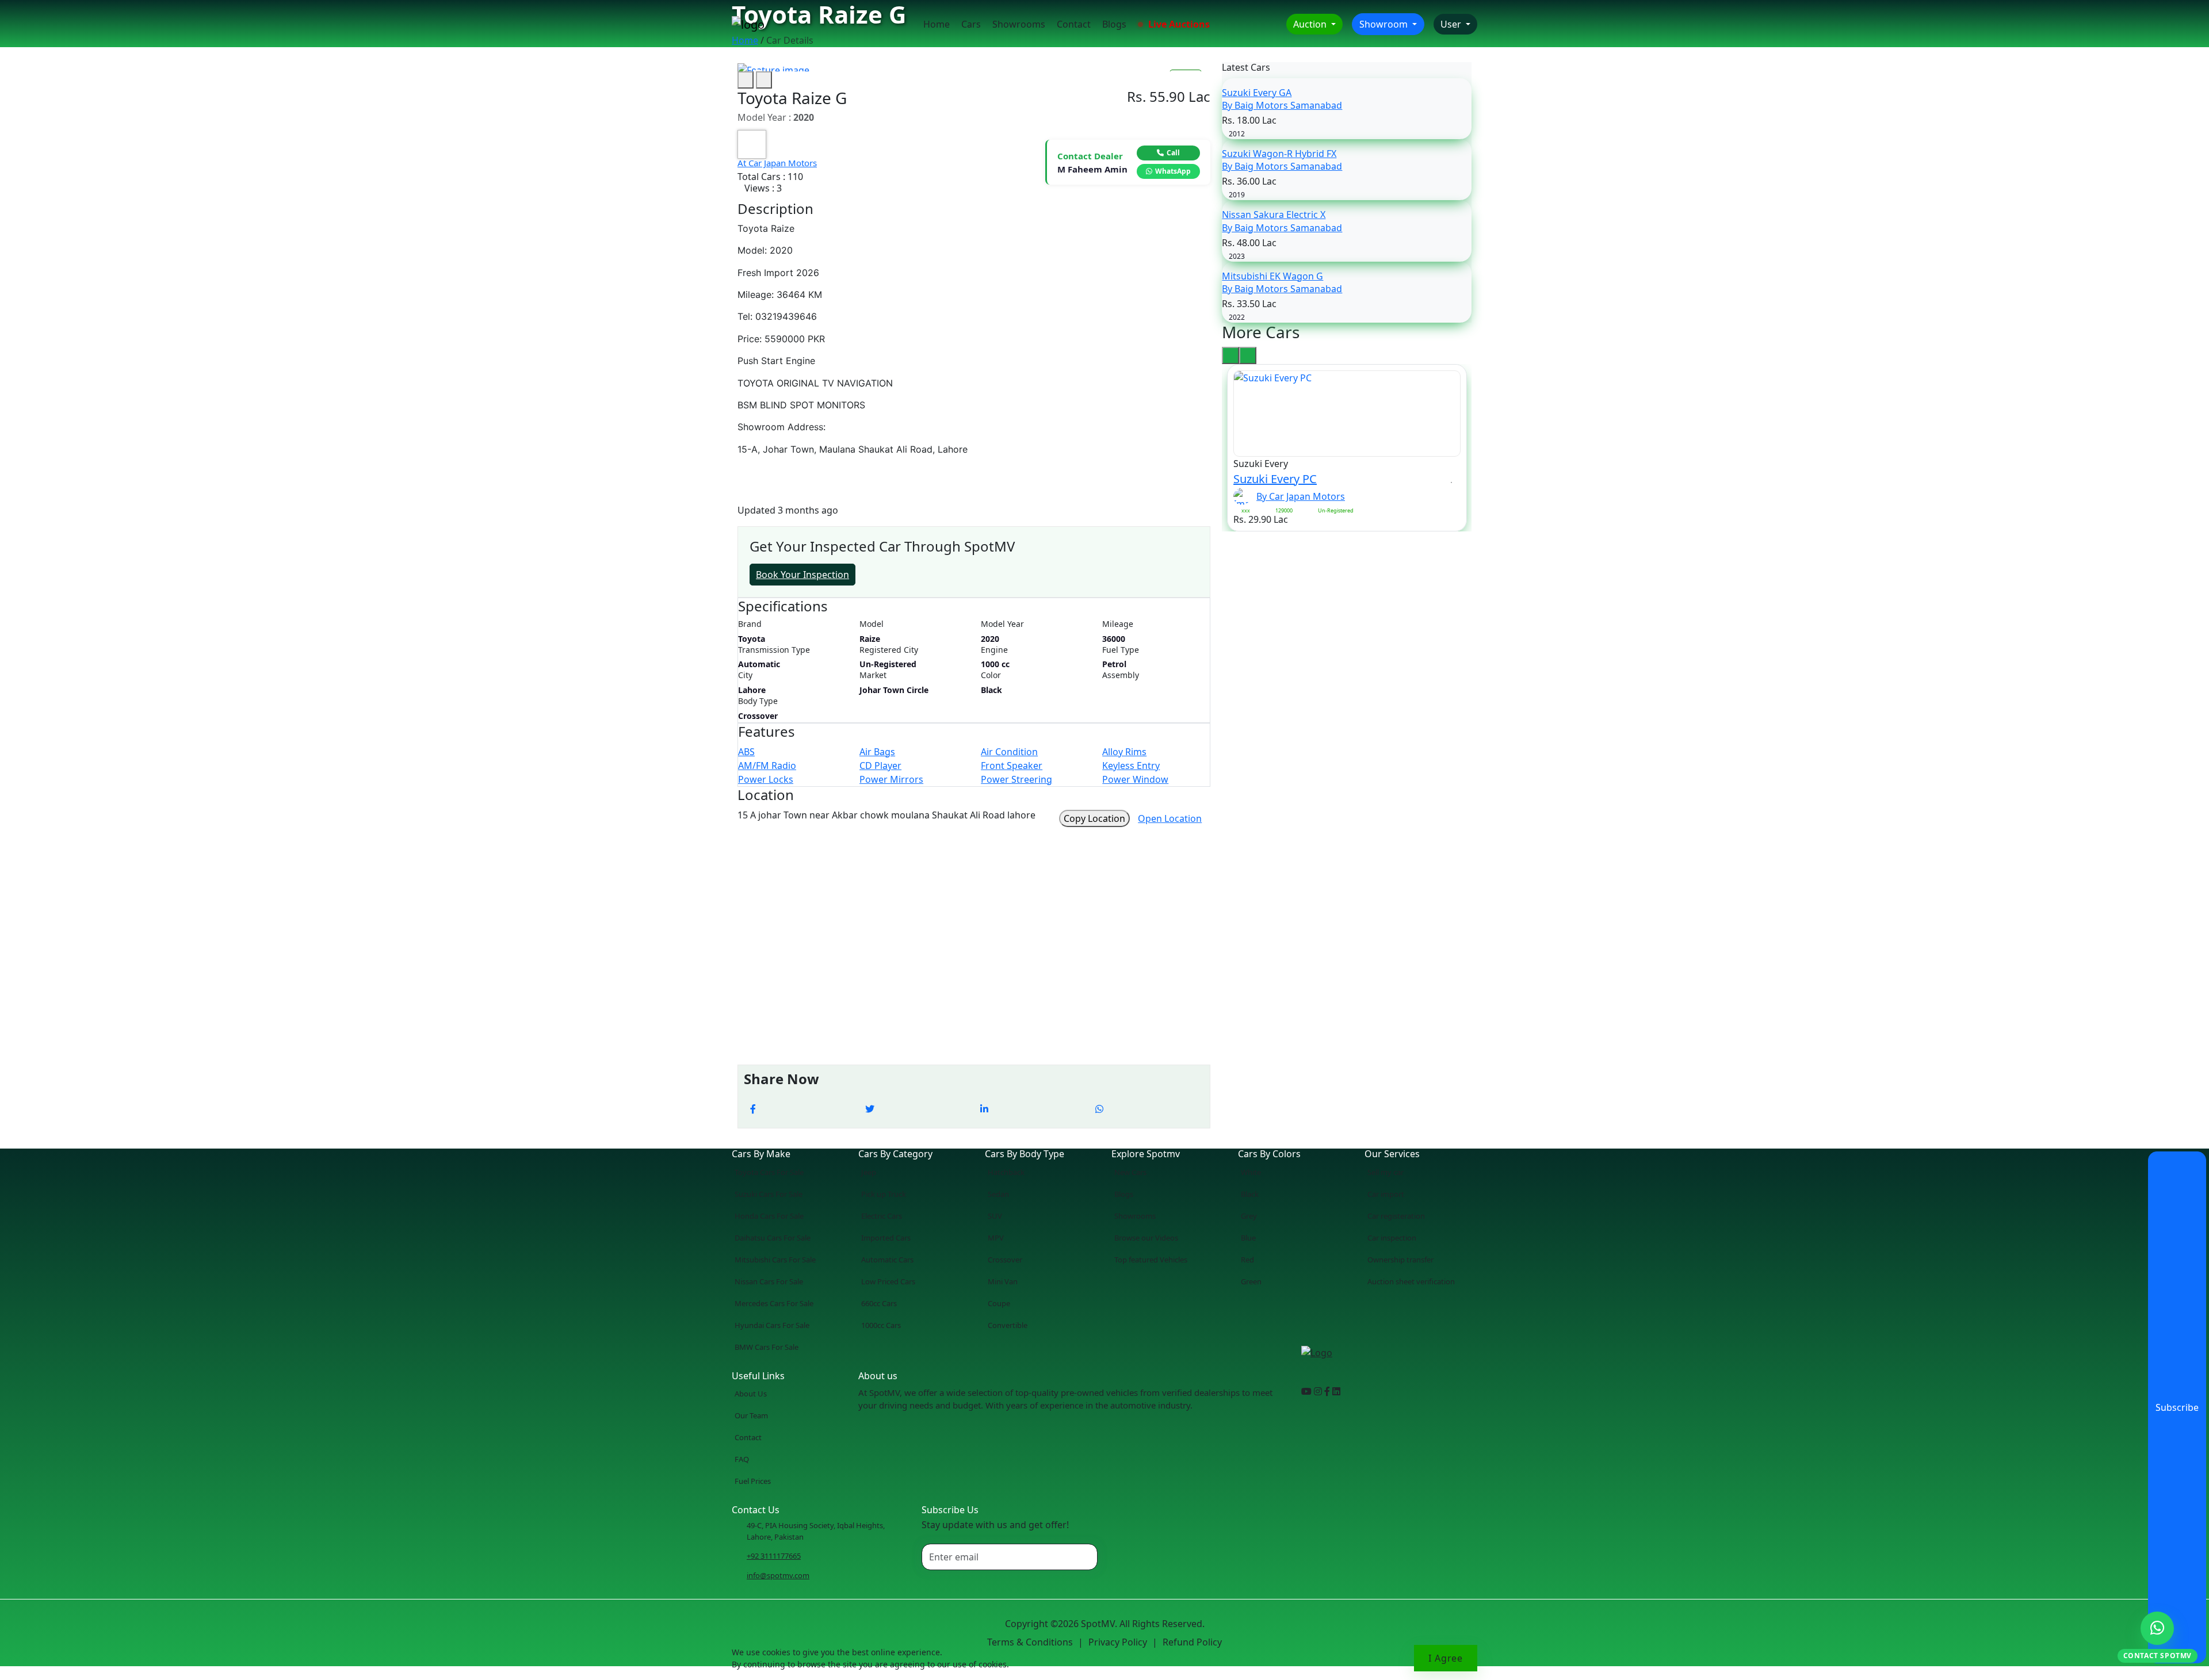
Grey (1249, 1216)
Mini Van (1003, 1281)
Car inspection (1392, 1238)
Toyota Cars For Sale (769, 1172)
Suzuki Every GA (1257, 93)
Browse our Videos (1146, 1238)
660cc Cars (879, 1303)
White (1251, 1172)
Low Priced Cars (888, 1281)
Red (1247, 1260)
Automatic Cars (887, 1260)
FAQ (742, 1459)
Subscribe (2177, 1407)
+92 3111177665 (774, 1556)
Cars (971, 24)
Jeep (869, 1172)
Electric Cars (882, 1216)
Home (937, 24)
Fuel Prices (753, 1481)
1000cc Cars (881, 1325)
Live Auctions (1178, 24)
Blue (1248, 1238)
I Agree (1446, 1658)
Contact (1074, 24)
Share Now (781, 1079)
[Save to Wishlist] (1452, 479)
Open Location (1170, 818)
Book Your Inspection (802, 575)
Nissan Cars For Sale (769, 1281)
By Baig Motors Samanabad (1282, 105)
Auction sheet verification (1411, 1281)
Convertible (1008, 1325)
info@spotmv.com (778, 1575)
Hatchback (1006, 1172)
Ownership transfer (1400, 1260)
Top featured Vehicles (1151, 1260)
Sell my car (1386, 1172)
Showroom (1385, 24)
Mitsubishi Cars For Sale (775, 1260)
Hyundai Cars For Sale (772, 1325)
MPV (996, 1238)
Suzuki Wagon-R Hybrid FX (1279, 154)
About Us (751, 1394)
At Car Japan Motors (777, 163)
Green (1251, 1281)
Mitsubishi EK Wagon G (1272, 276)
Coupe (999, 1303)
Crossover (1005, 1260)
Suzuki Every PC (1275, 479)
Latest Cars (1246, 68)
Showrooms (1019, 24)
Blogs (1114, 24)
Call (1173, 153)
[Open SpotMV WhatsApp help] (2157, 1628)
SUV (995, 1216)
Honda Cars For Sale (769, 1216)
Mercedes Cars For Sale (774, 1303)
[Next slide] (764, 80)
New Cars (1130, 1172)
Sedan (998, 1194)
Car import (1386, 1194)
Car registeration (1396, 1216)
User (1452, 24)
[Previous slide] (746, 80)
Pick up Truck (884, 1194)
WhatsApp (1173, 171)
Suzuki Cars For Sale (769, 1194)
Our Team (751, 1415)
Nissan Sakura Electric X (1274, 215)
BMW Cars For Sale (767, 1347)
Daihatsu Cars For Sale (773, 1238)
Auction (1311, 24)
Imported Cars (886, 1238)
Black (1250, 1194)
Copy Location (1094, 818)
